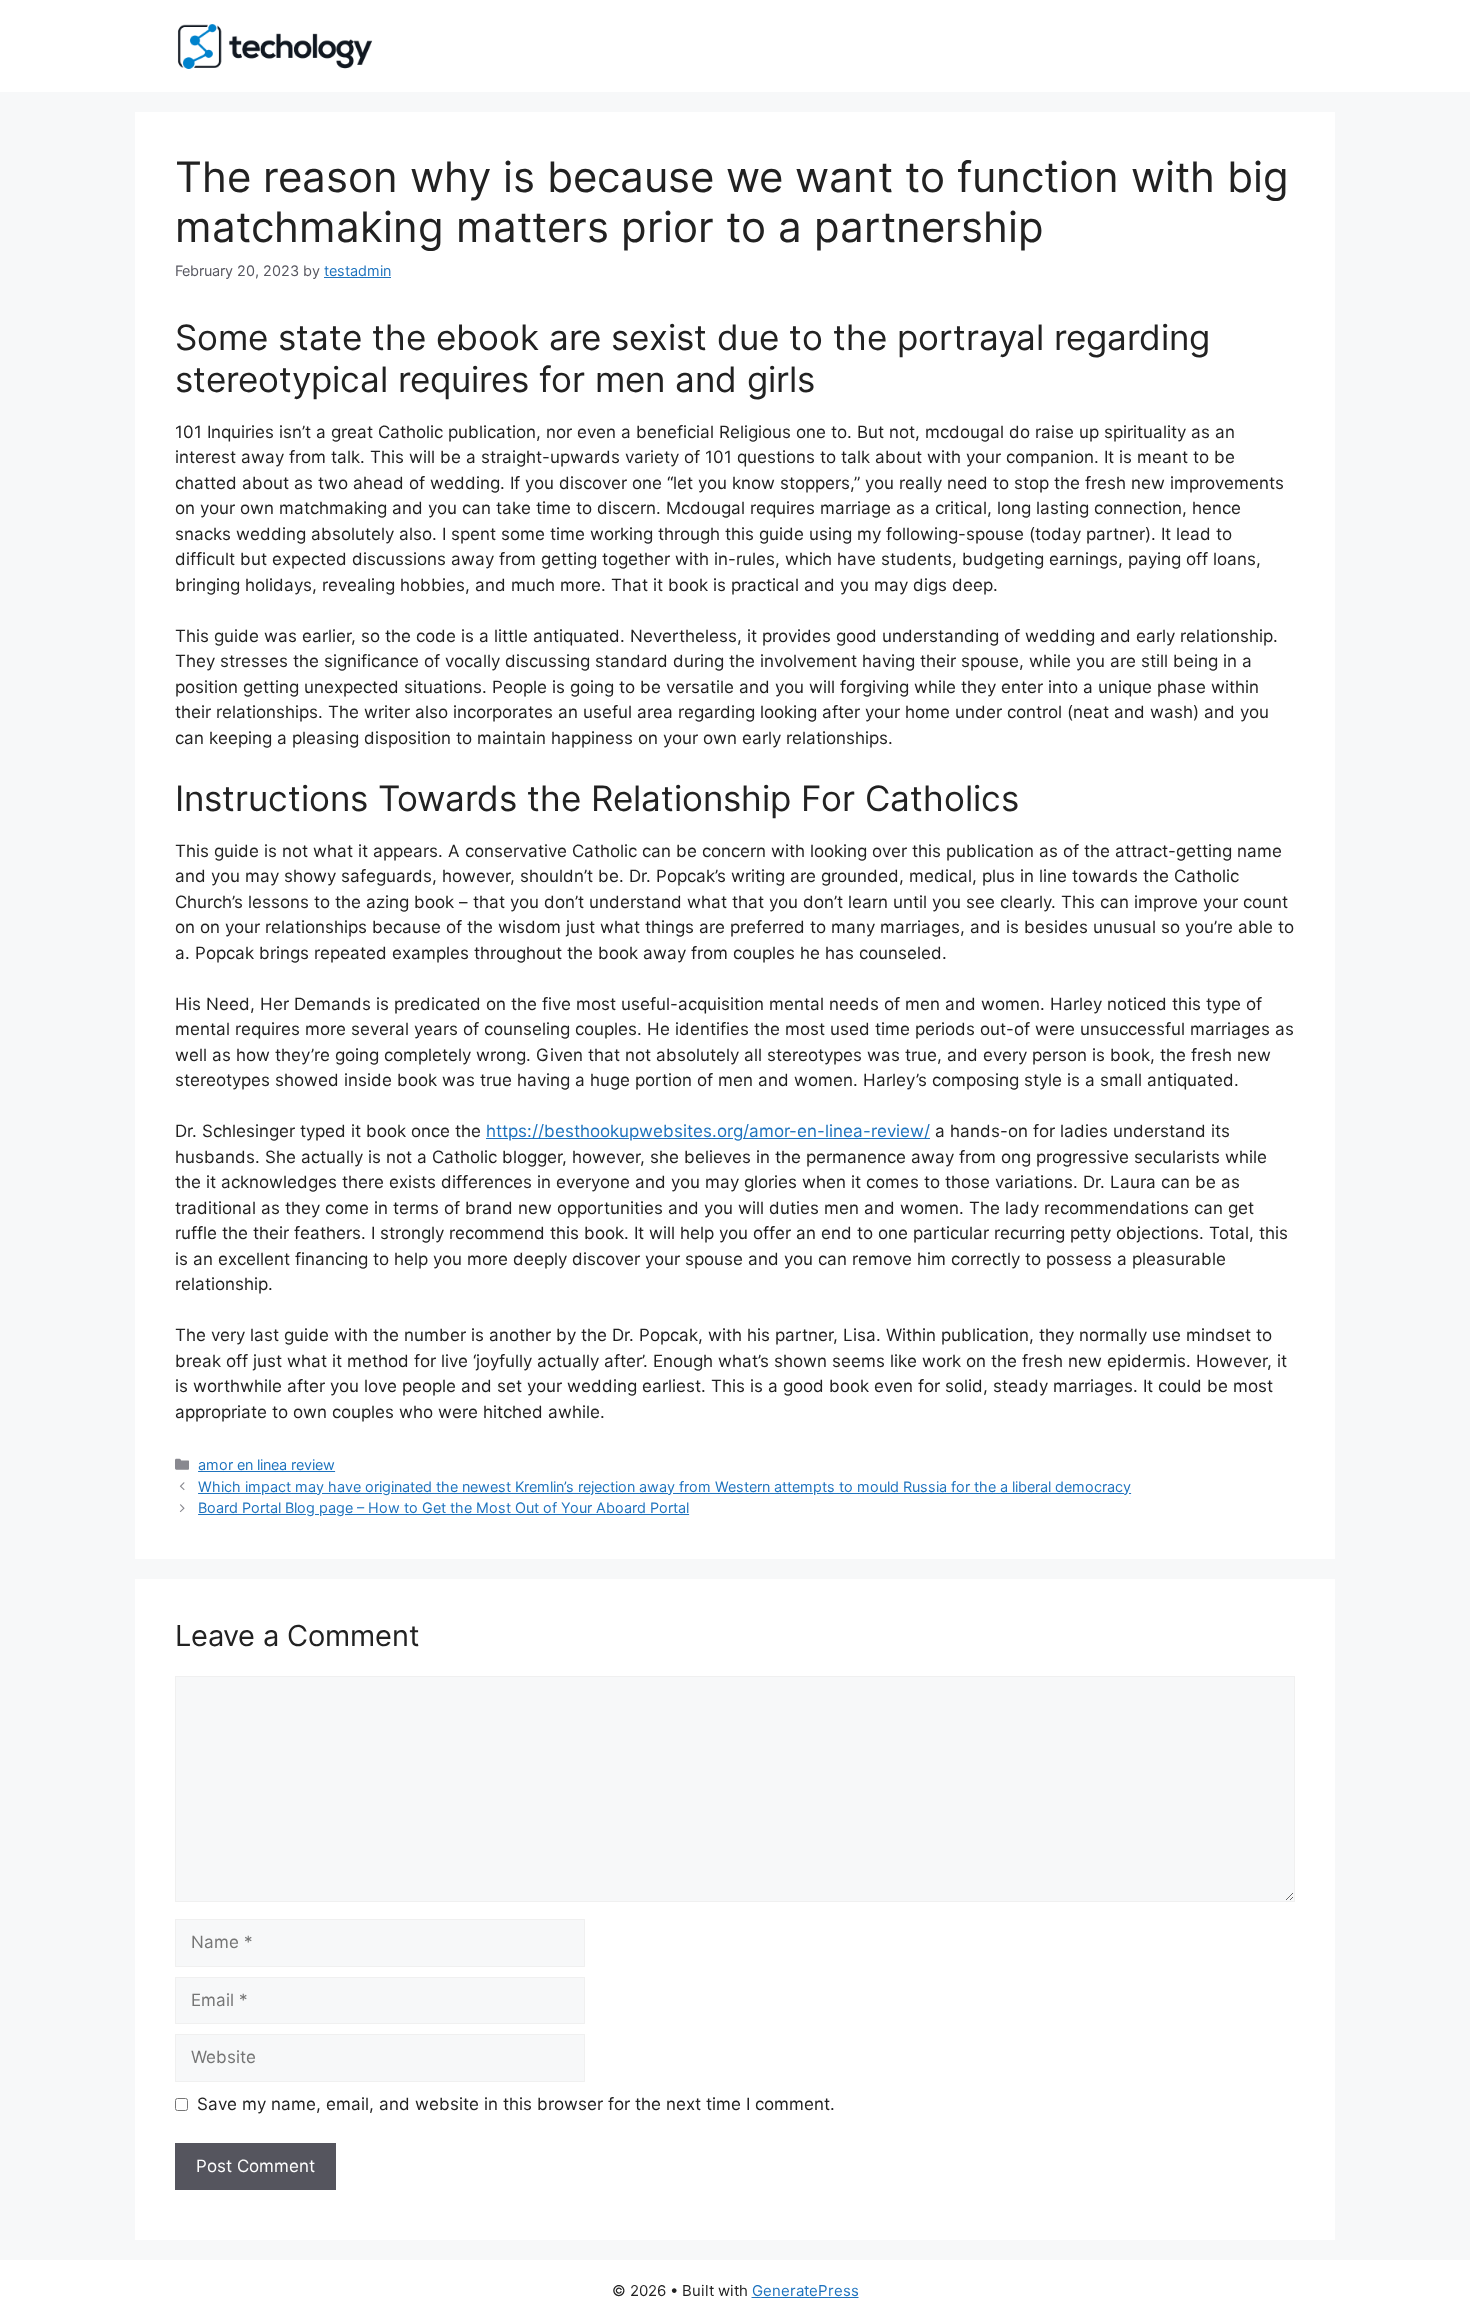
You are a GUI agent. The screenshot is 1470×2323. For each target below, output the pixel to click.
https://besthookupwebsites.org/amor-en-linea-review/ (708, 1131)
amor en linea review (266, 1464)
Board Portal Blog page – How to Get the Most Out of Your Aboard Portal (443, 1507)
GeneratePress (805, 2290)
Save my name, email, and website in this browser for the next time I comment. (516, 2104)
